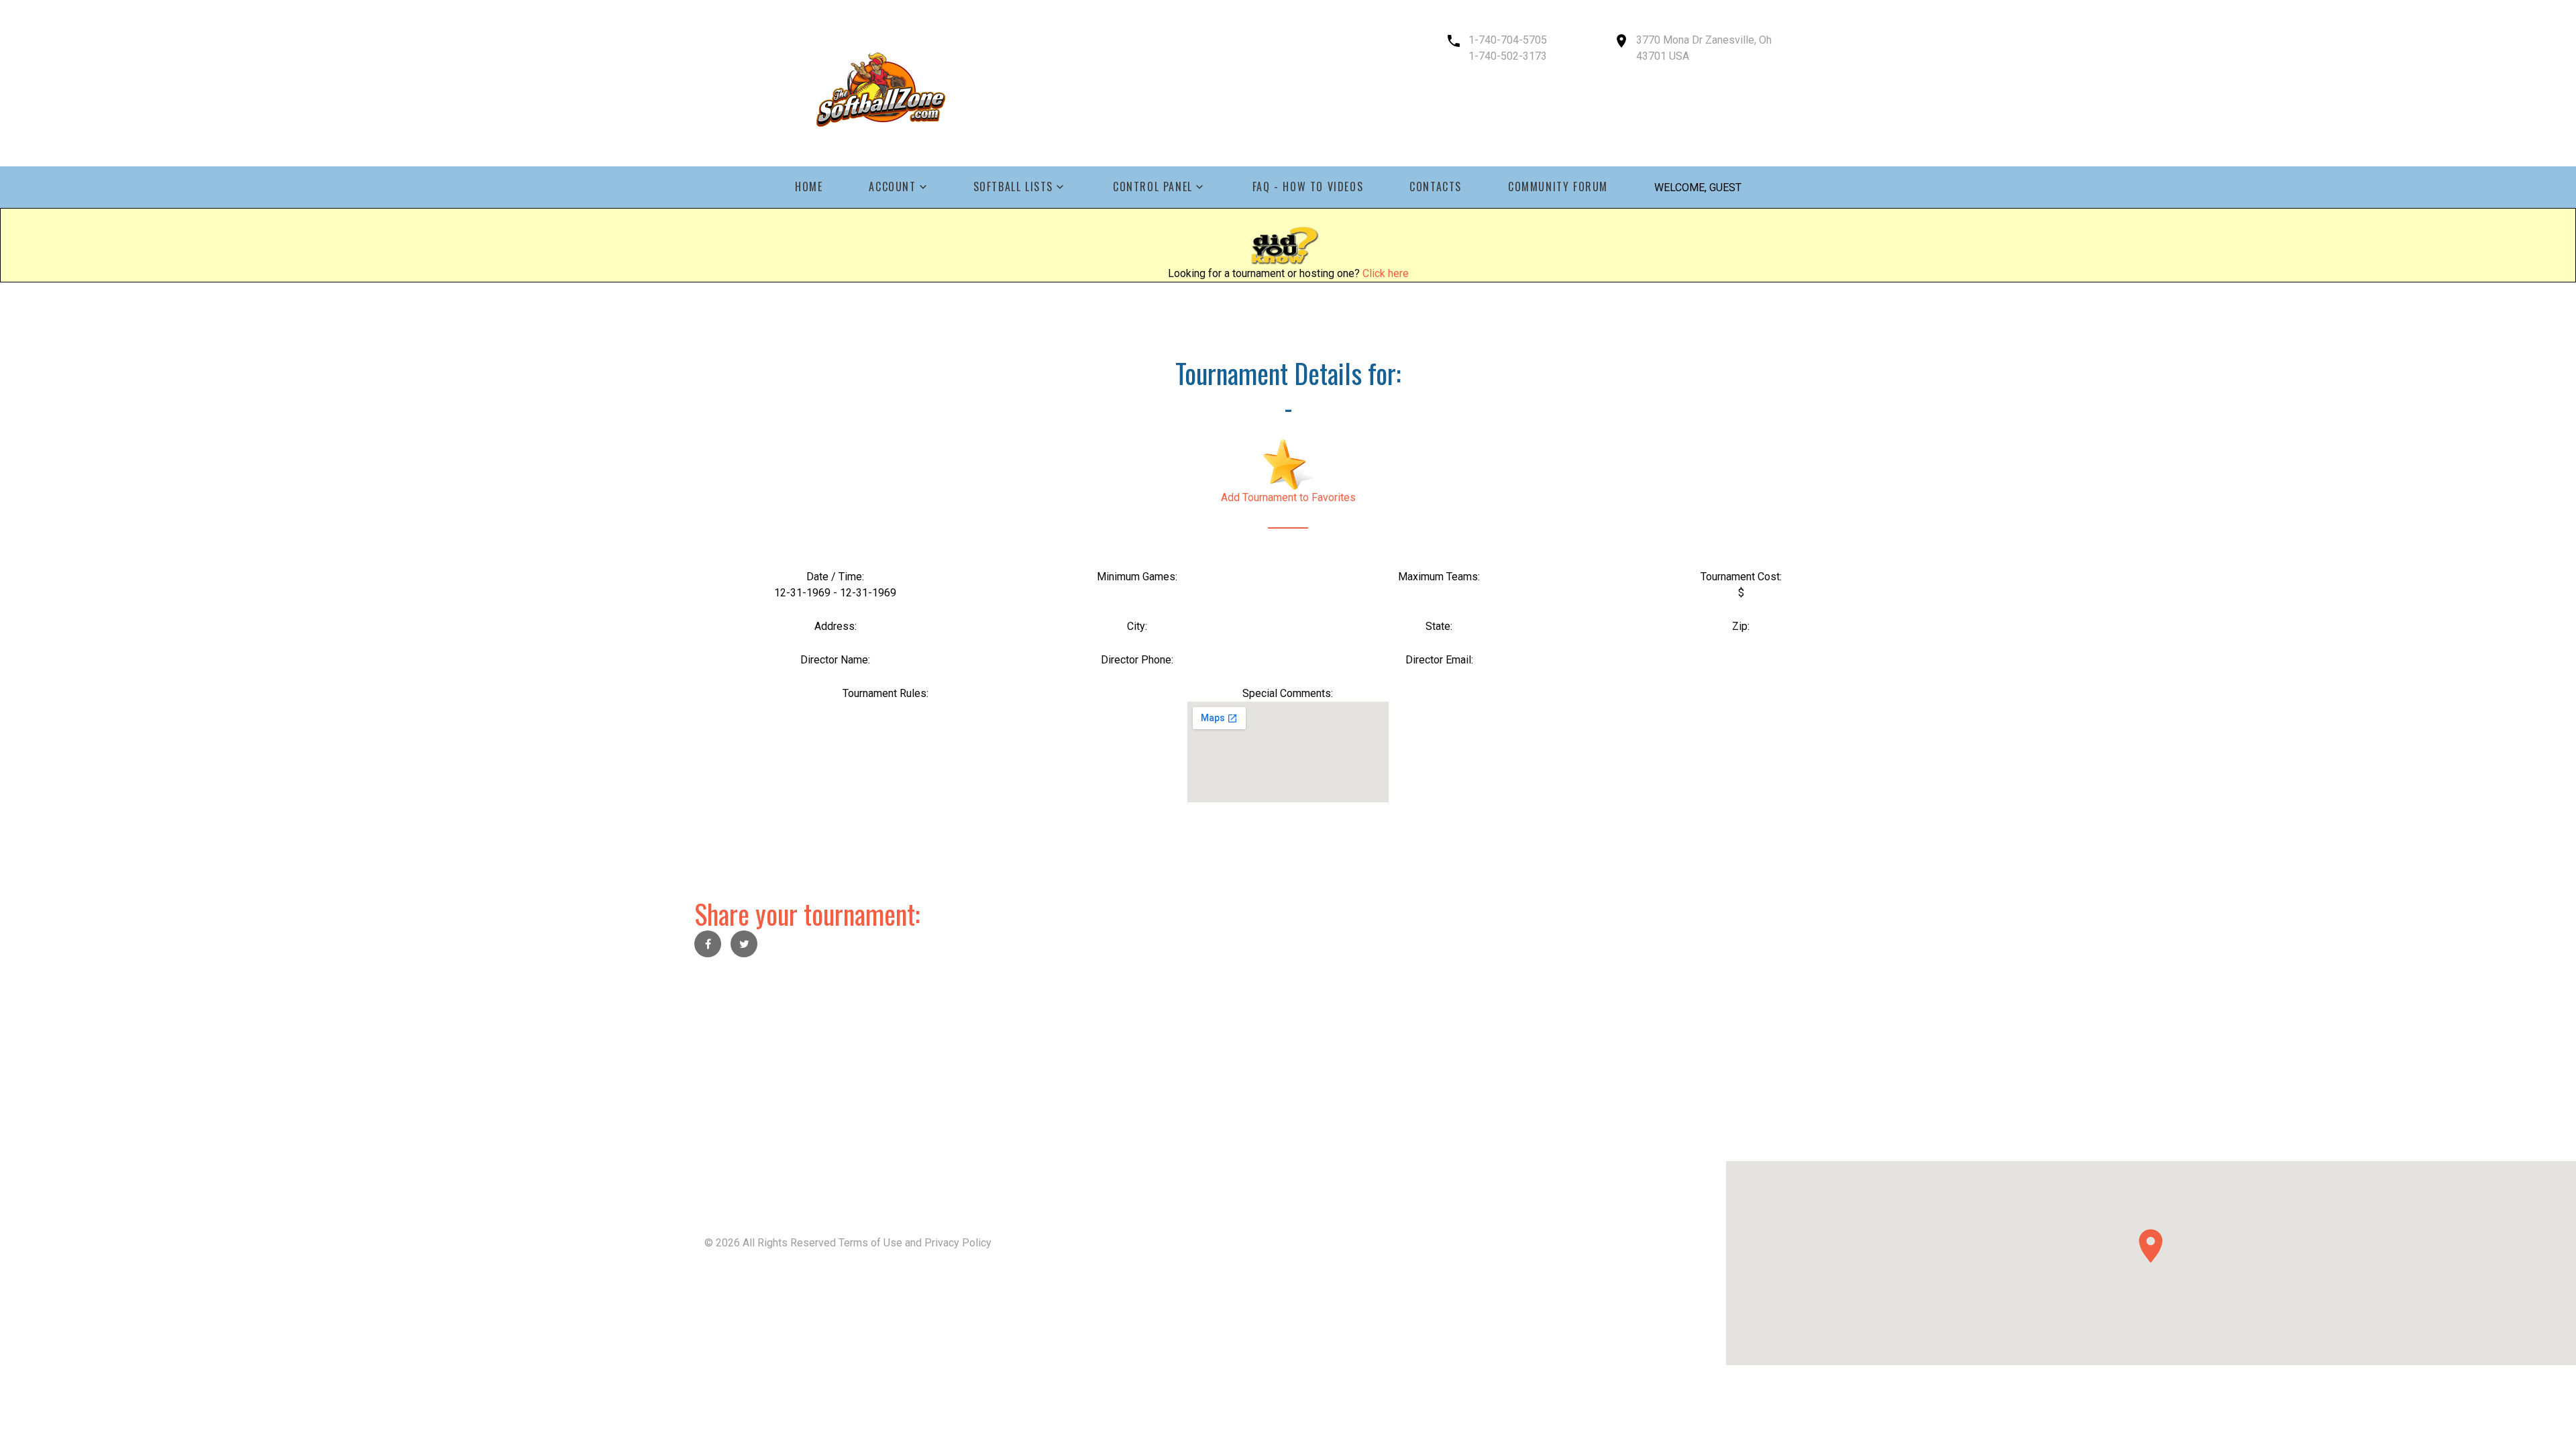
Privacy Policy (958, 1243)
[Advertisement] (402, 1067)
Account (892, 187)
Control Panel (1153, 187)
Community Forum (1558, 187)
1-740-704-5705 (1508, 40)
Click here (1386, 273)
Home (809, 187)
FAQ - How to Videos (1308, 187)
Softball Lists (1013, 187)
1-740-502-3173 (1508, 56)
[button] (2151, 1246)
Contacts (1436, 187)
